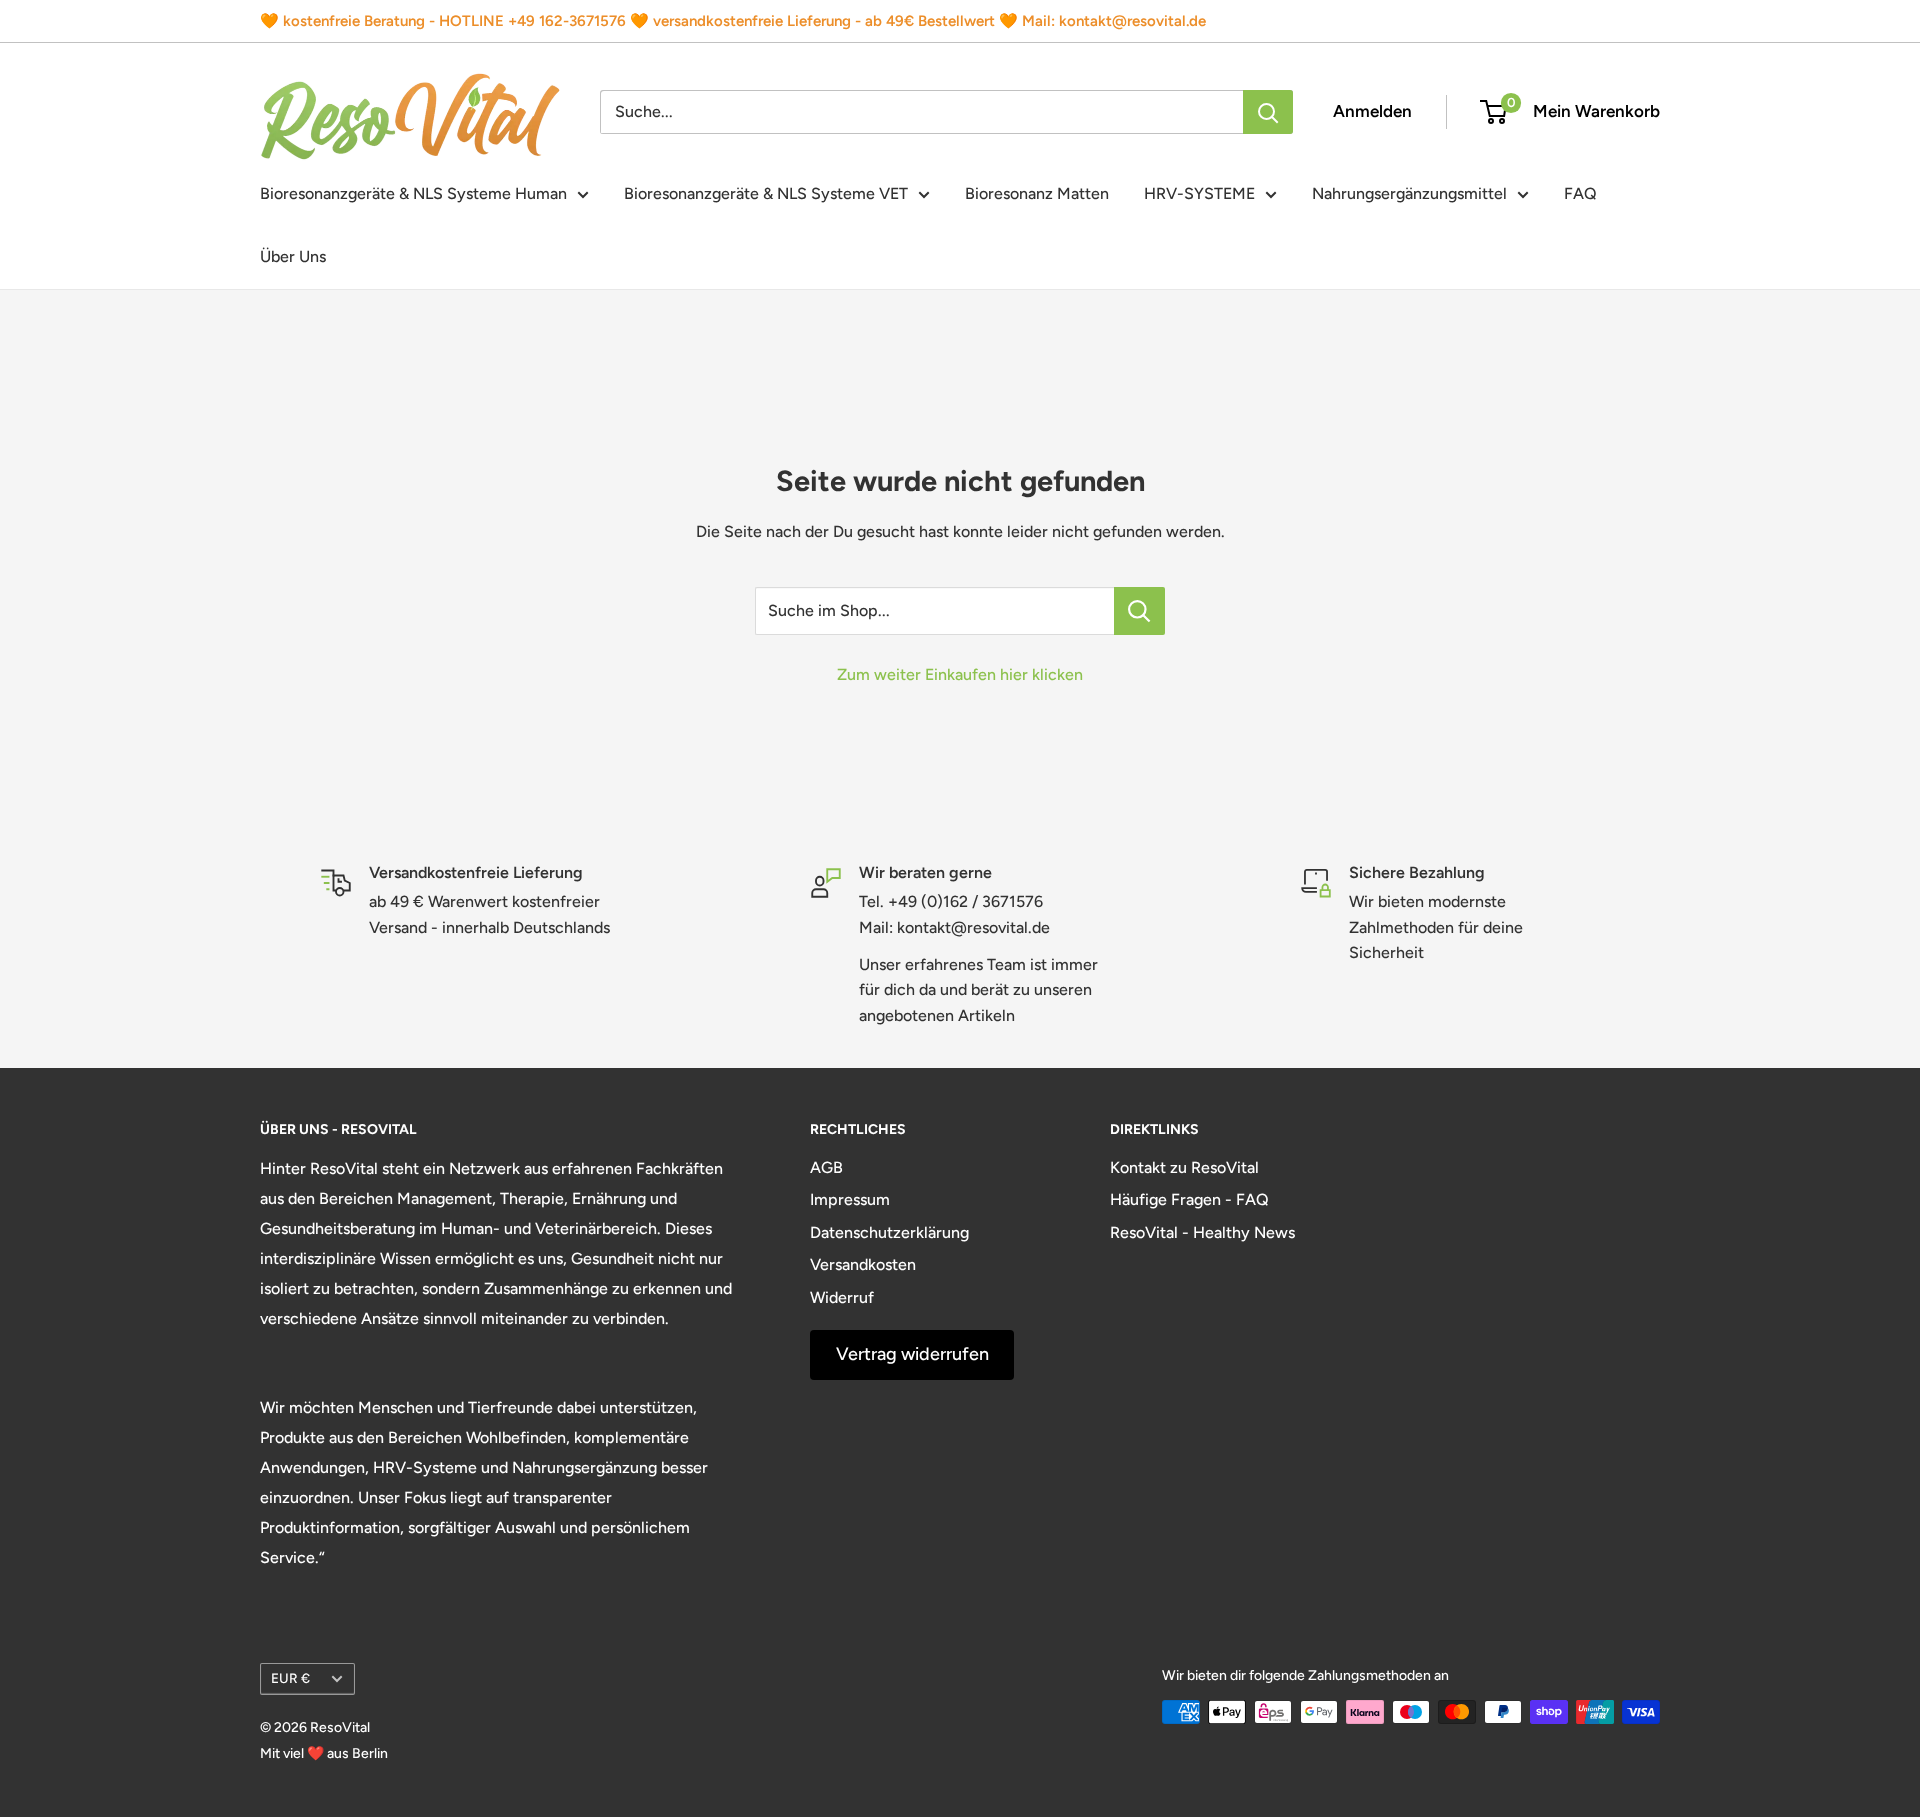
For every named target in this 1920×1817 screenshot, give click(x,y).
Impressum (850, 1199)
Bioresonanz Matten (1037, 193)
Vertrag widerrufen (912, 1354)
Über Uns (293, 256)
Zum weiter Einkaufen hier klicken (960, 674)
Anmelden (1372, 111)
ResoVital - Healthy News (1202, 1232)
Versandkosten (863, 1264)
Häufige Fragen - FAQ (1189, 1199)
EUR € (290, 1678)
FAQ (1580, 193)
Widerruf (842, 1297)
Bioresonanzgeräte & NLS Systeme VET (766, 193)
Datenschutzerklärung (889, 1232)
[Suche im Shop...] (1139, 611)
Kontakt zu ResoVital (1184, 1167)
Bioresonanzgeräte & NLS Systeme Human (413, 193)
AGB (826, 1167)
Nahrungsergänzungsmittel (1409, 193)
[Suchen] (1268, 112)
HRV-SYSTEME (1199, 193)
